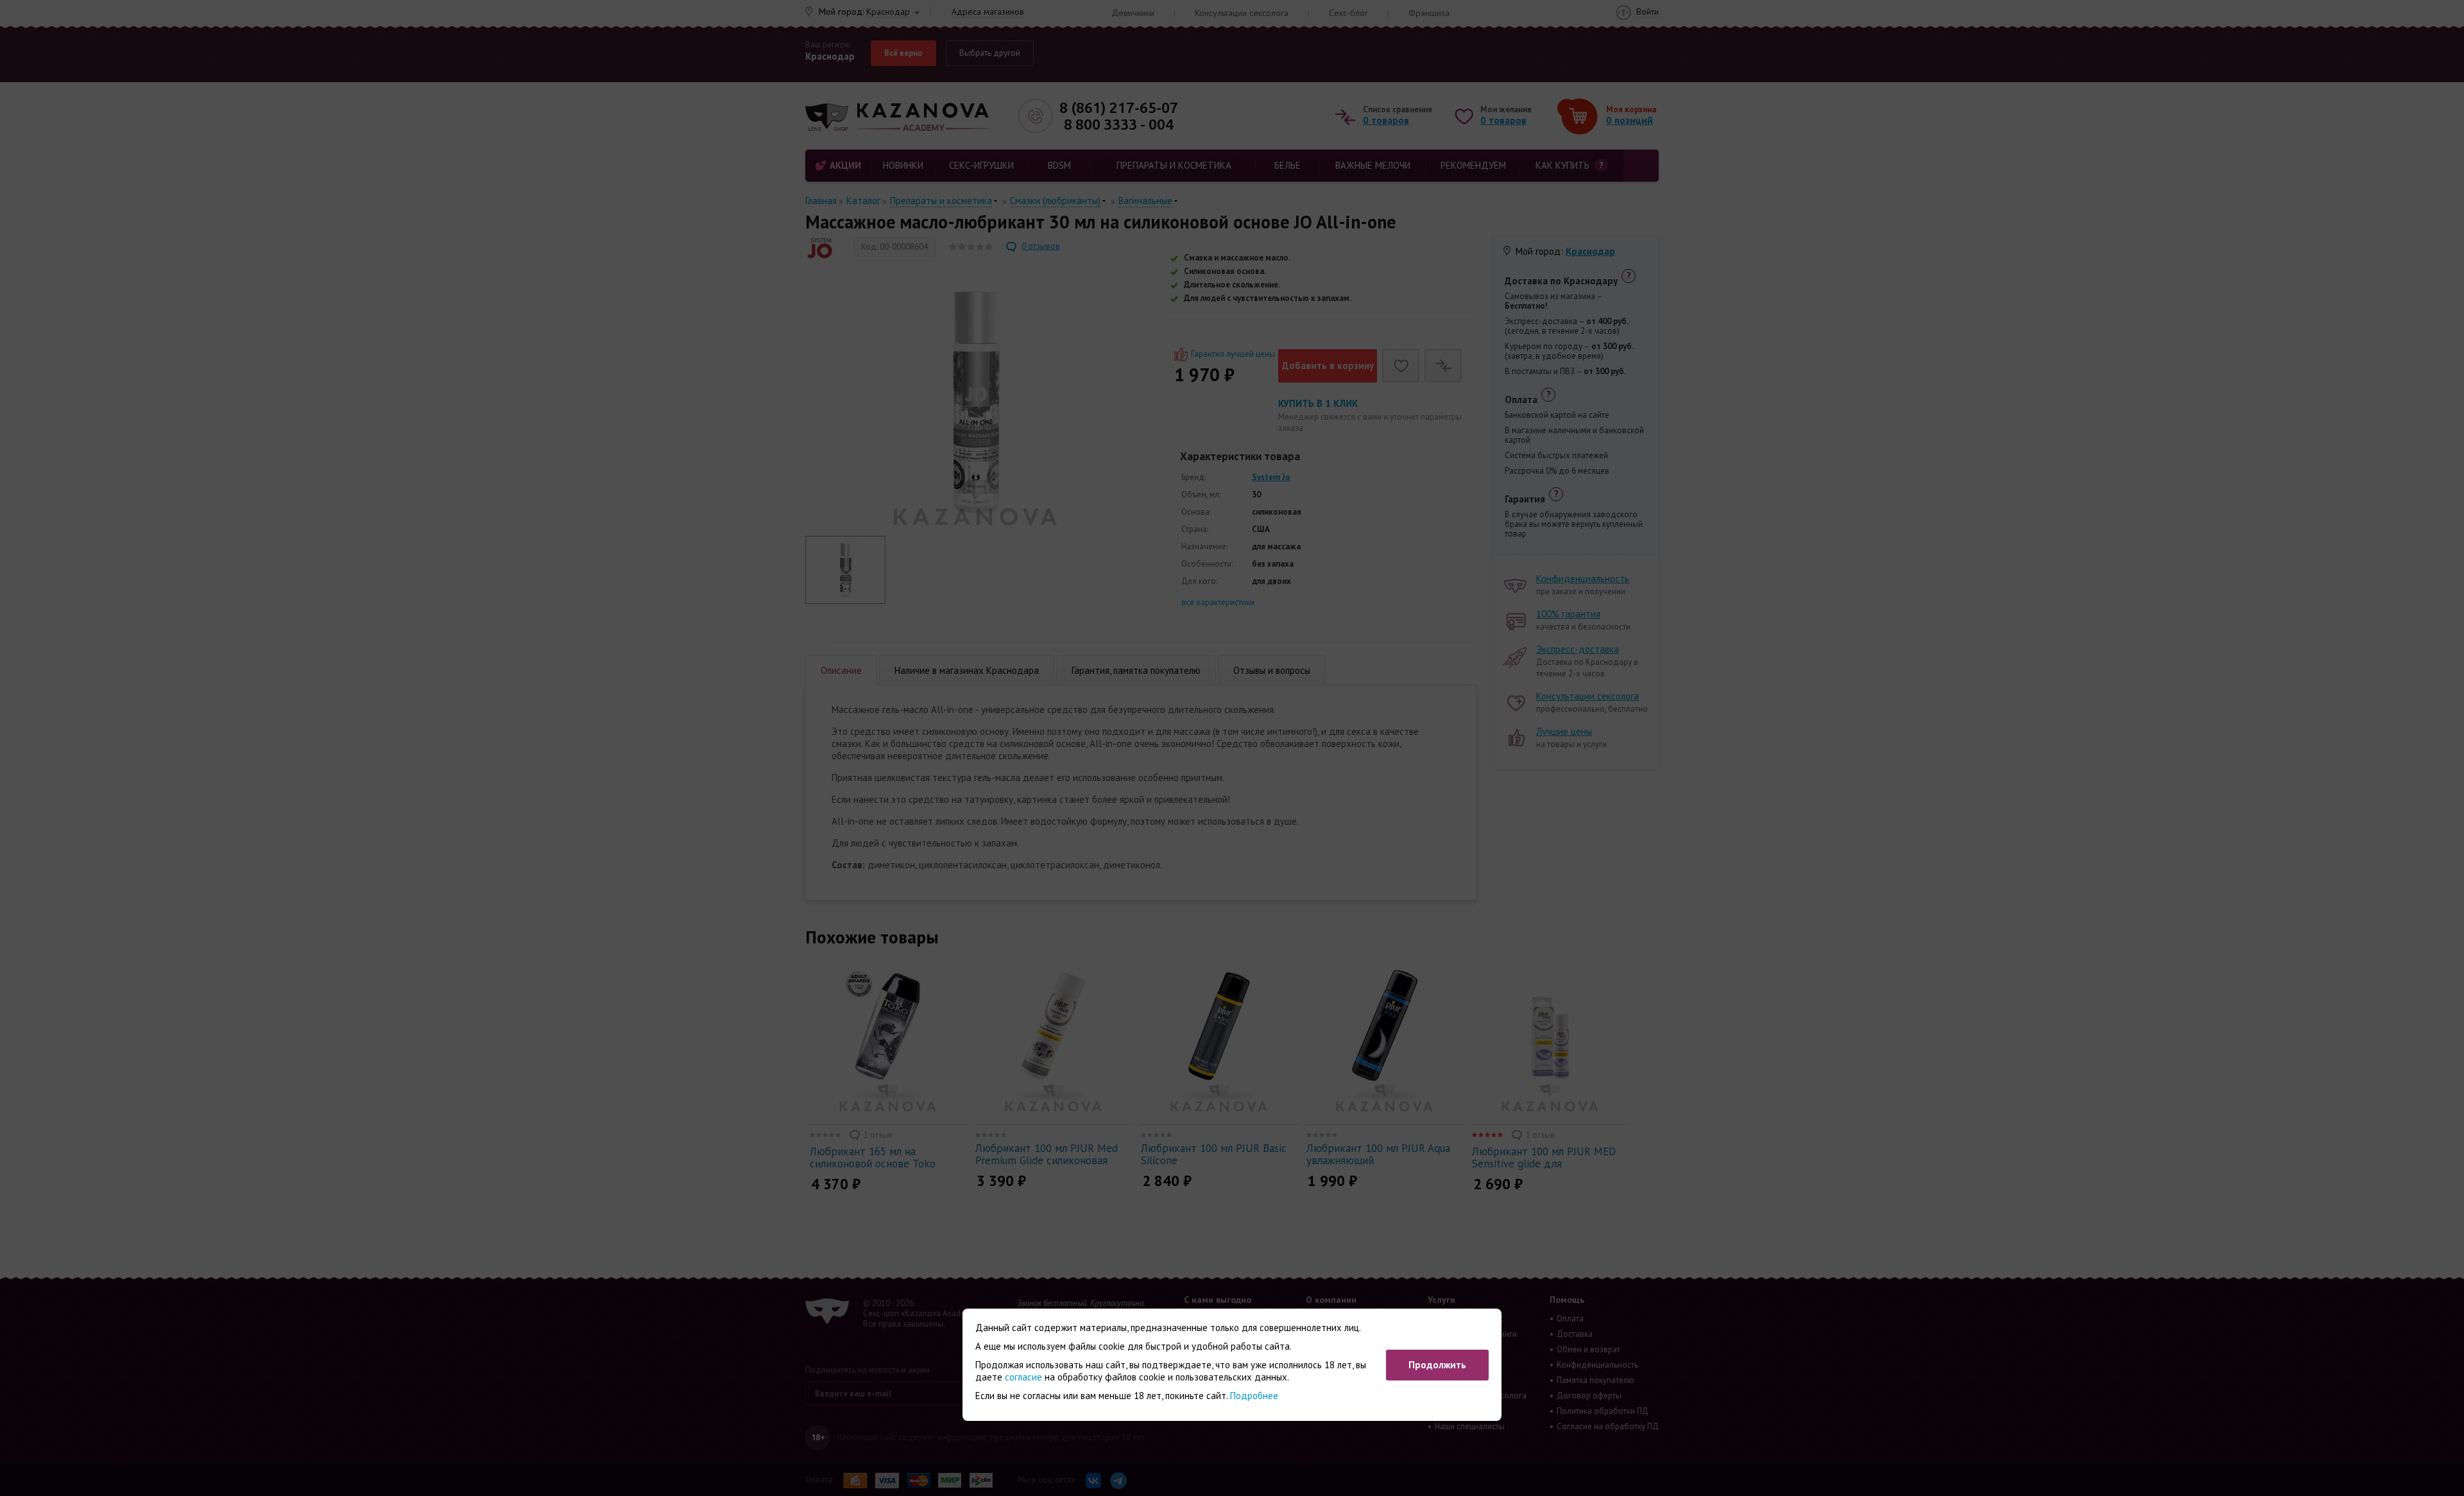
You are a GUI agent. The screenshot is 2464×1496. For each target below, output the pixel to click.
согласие (1023, 1377)
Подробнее (1254, 1396)
